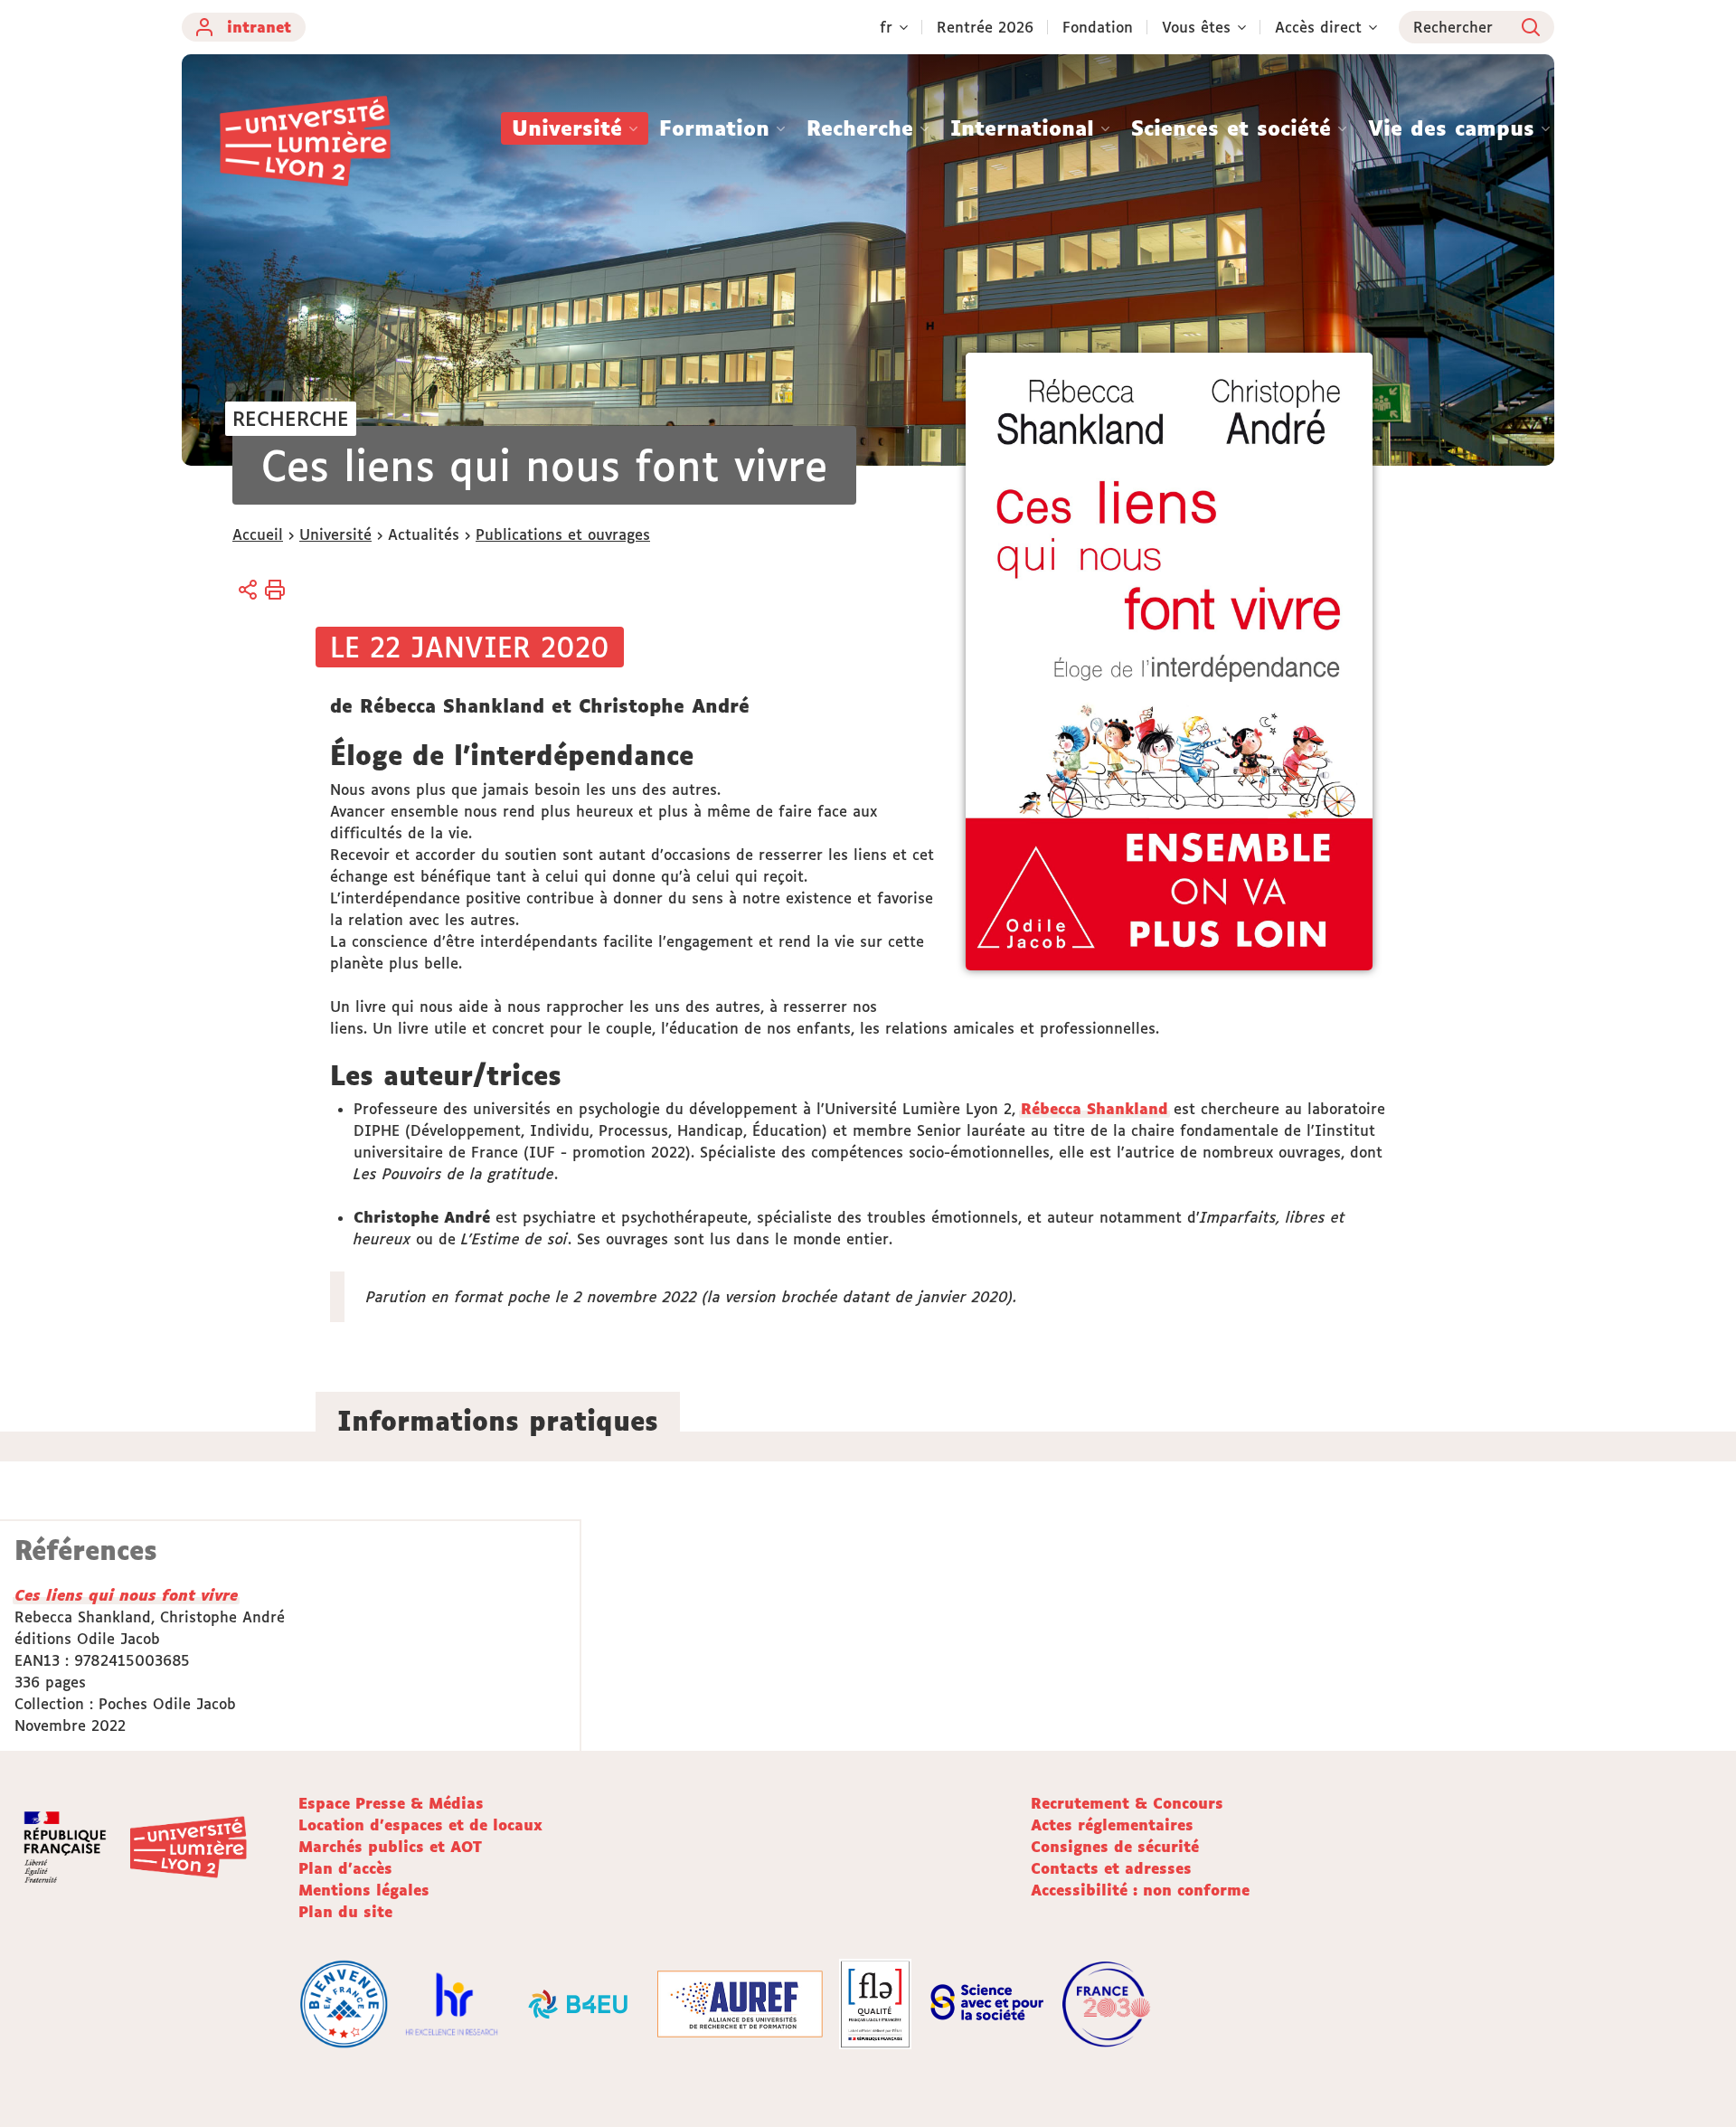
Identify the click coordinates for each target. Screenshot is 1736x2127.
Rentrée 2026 (985, 27)
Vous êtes (1196, 27)
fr (886, 27)
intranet (259, 27)
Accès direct (1318, 27)
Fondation (1098, 27)
